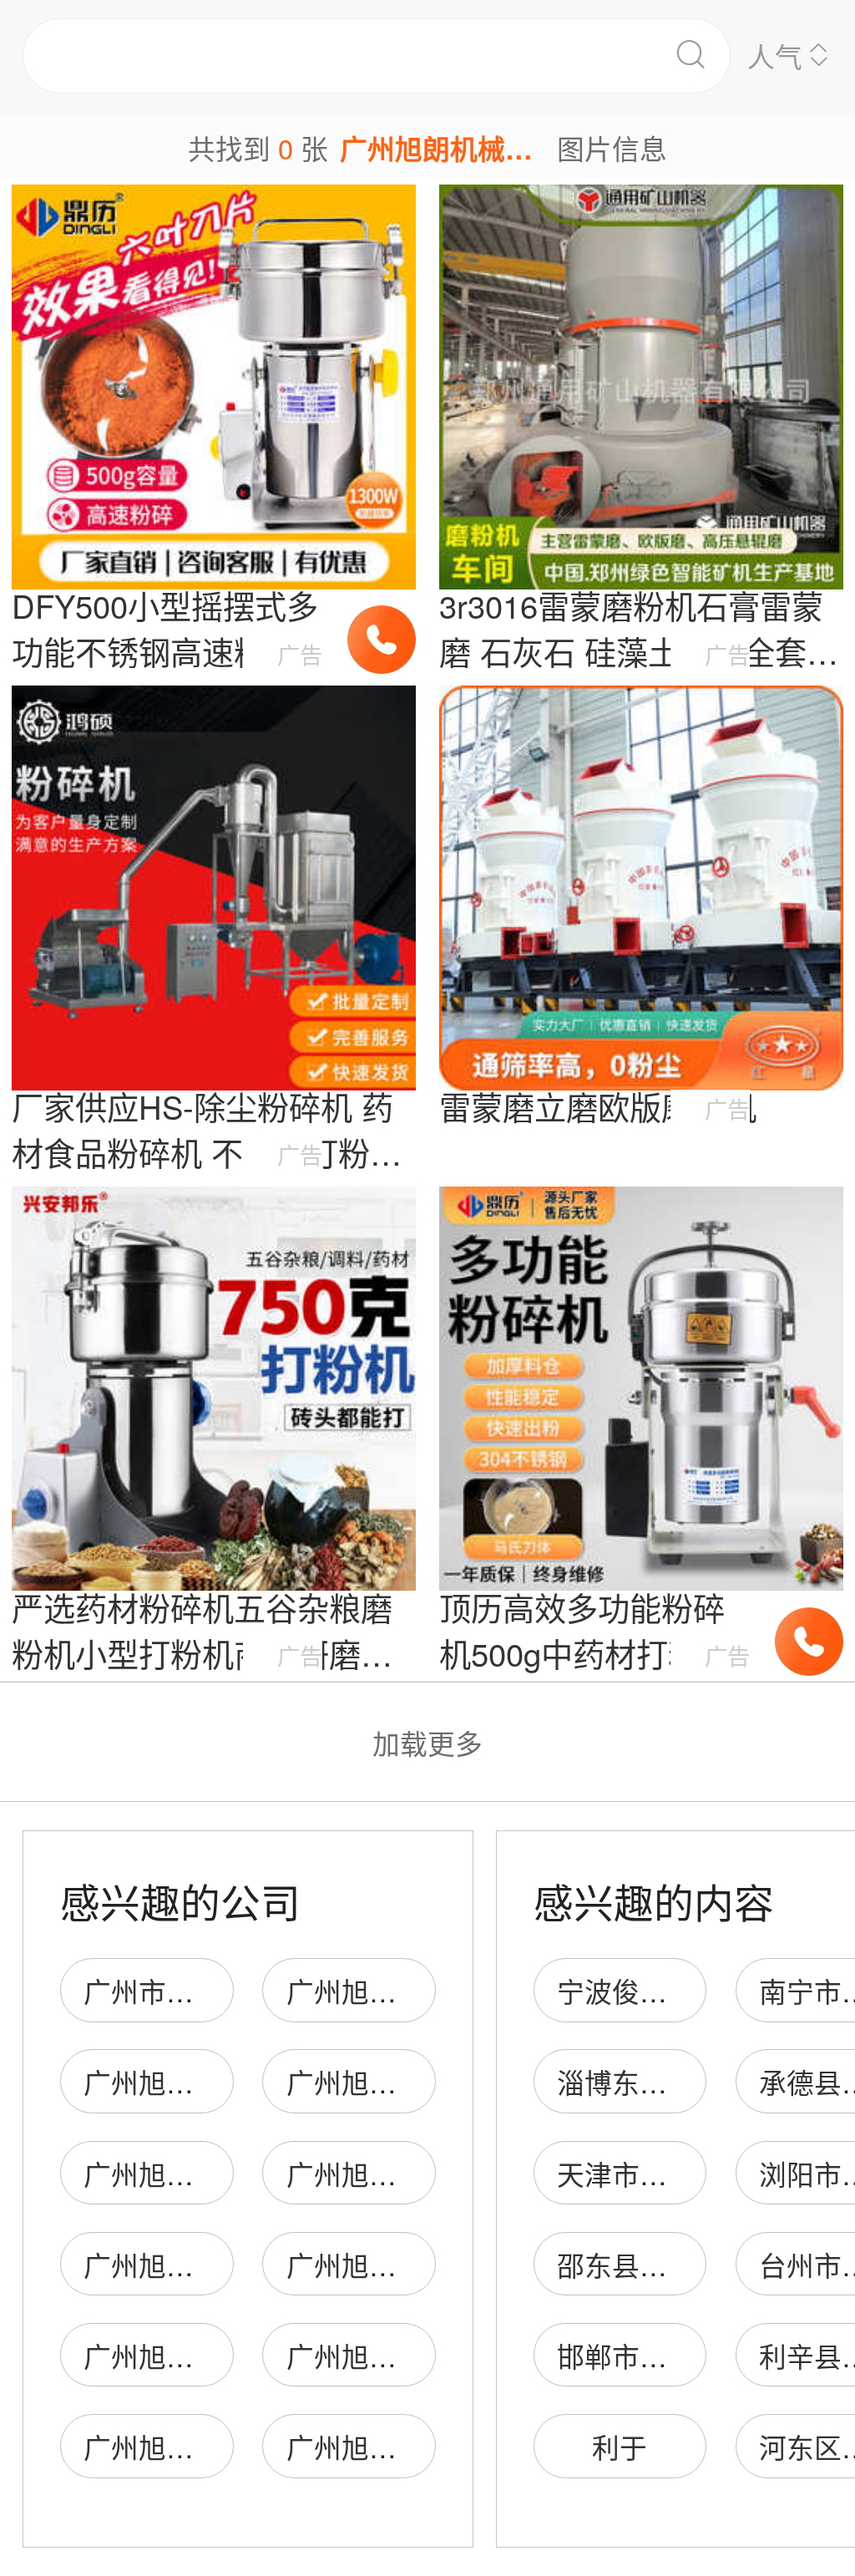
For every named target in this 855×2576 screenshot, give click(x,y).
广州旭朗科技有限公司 (424, 1990)
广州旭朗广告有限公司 (221, 2081)
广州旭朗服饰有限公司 (221, 2173)
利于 (620, 2446)
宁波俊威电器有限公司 (695, 1990)
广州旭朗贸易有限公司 (424, 2081)
